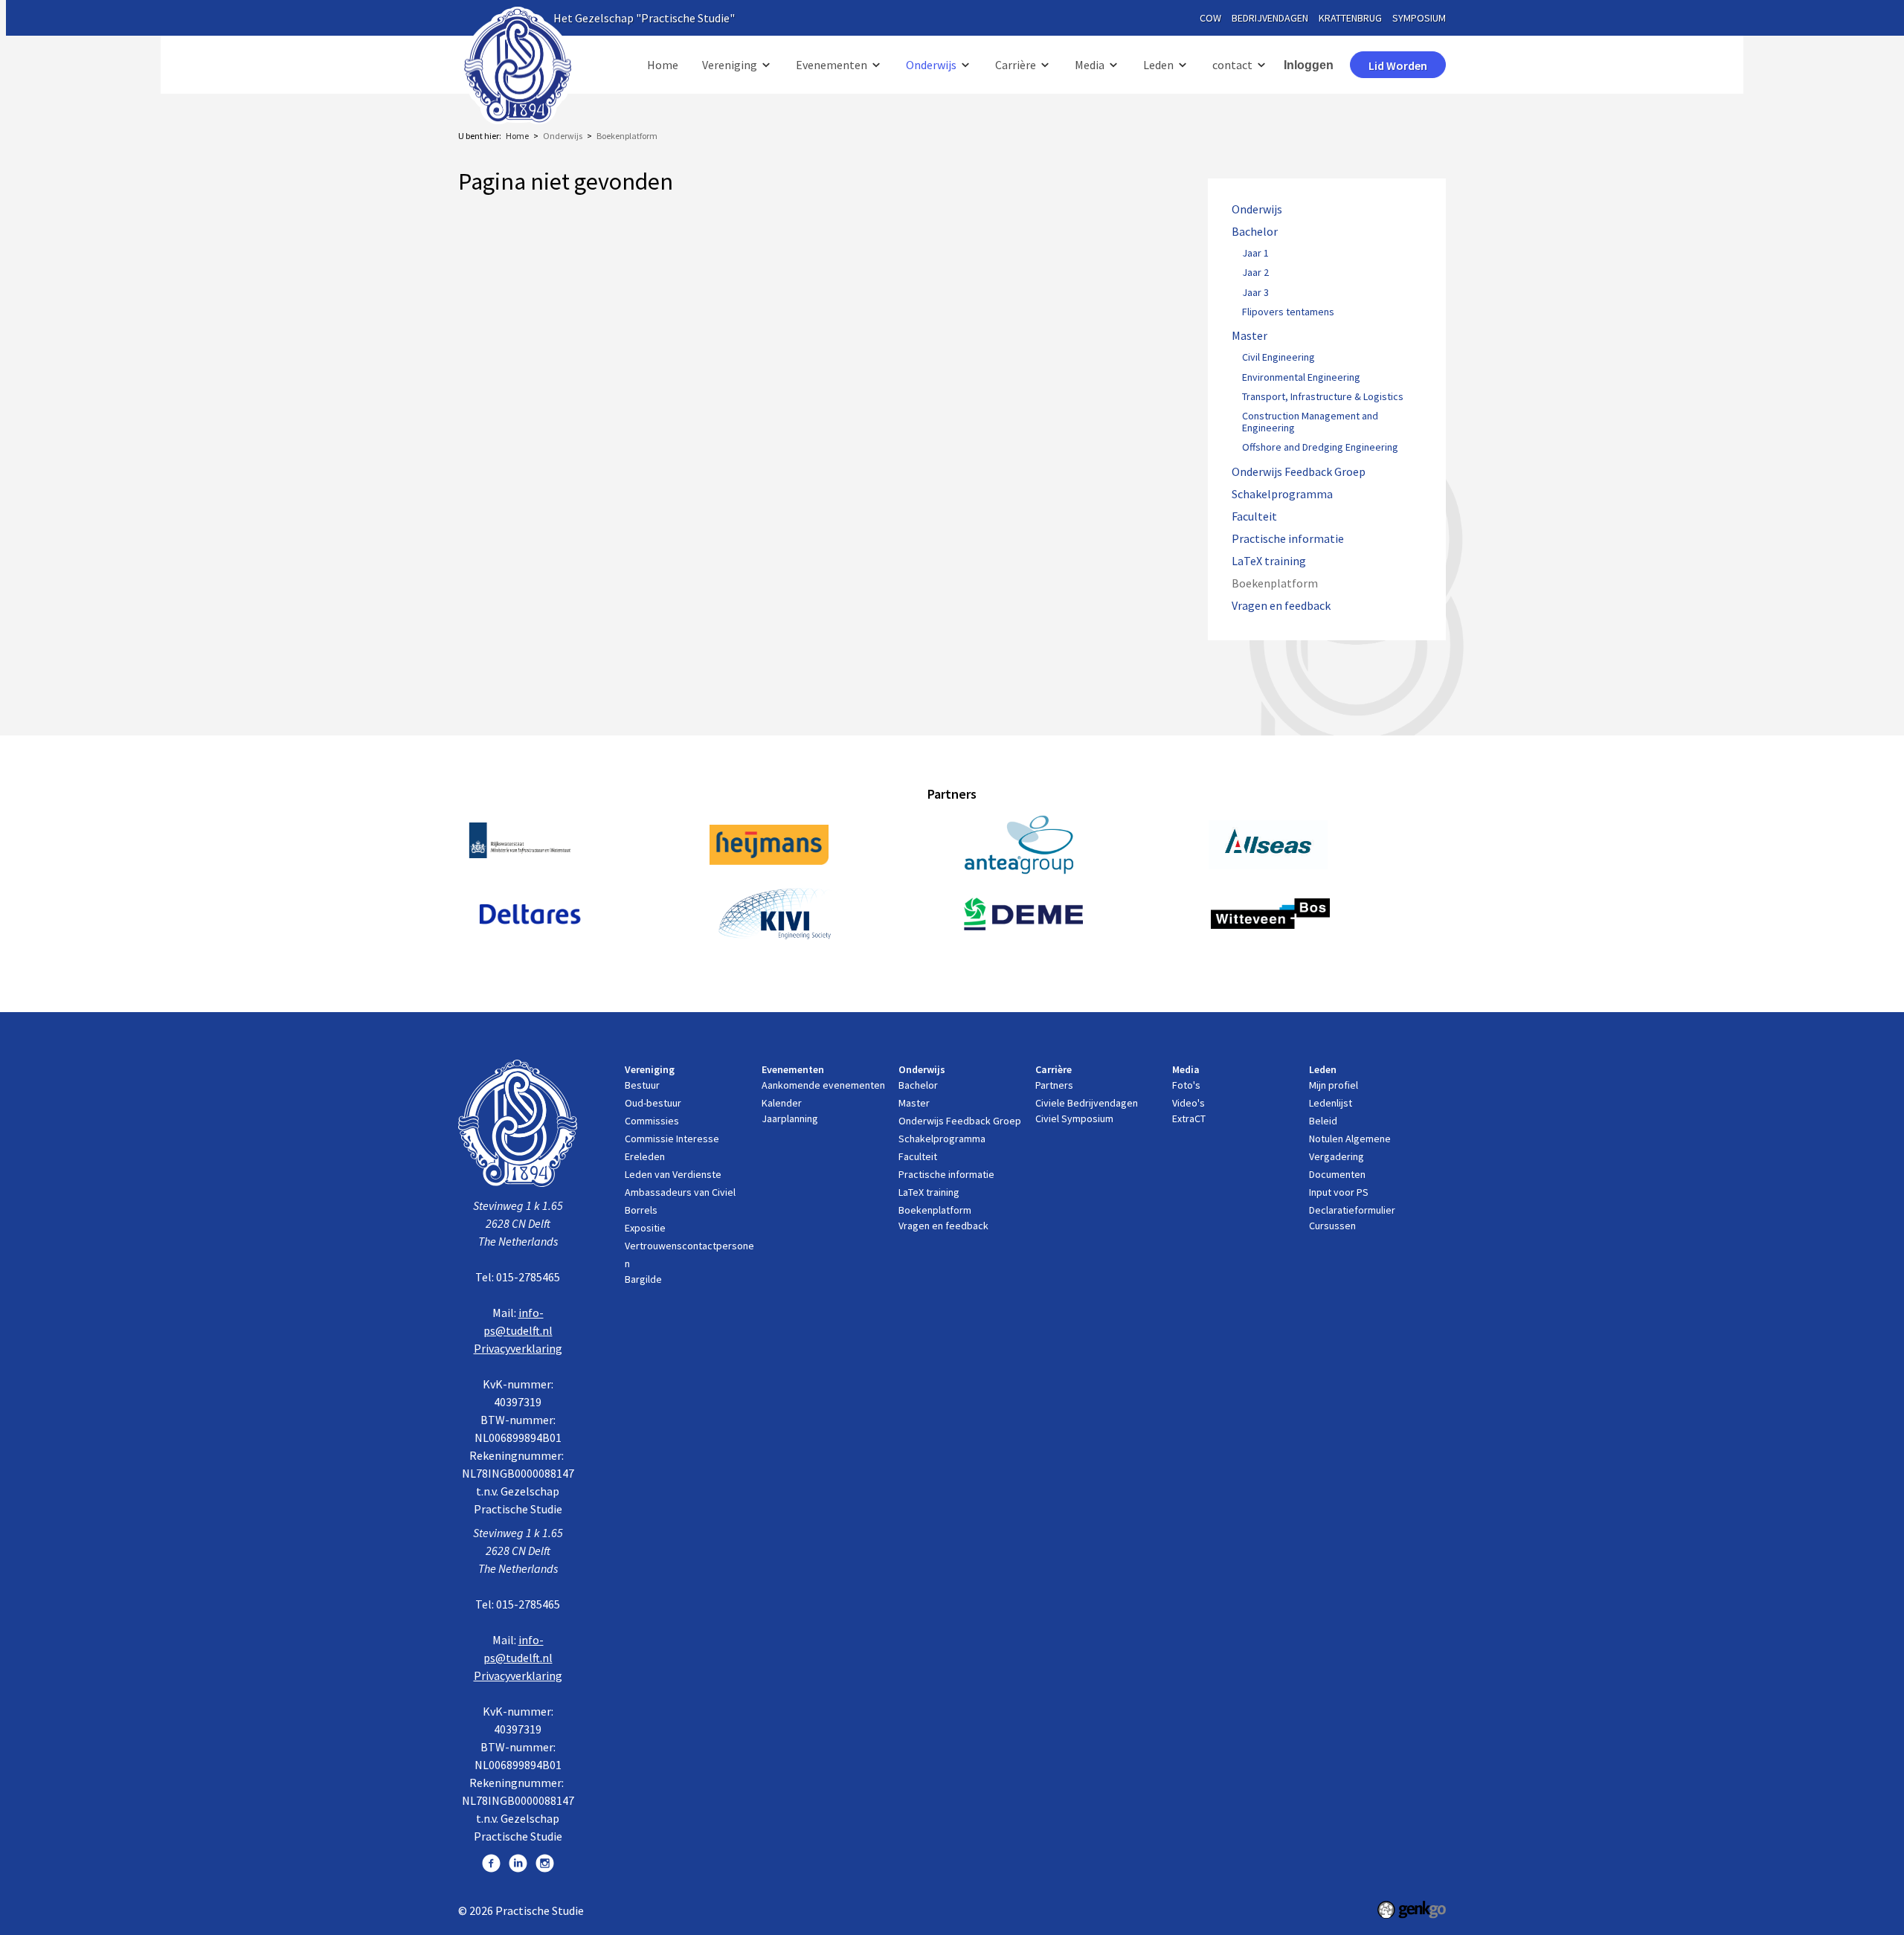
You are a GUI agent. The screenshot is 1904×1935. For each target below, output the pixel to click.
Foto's (1186, 1085)
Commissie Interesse (672, 1139)
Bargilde (643, 1279)
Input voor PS (1339, 1192)
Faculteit (1254, 516)
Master (1249, 336)
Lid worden (1398, 65)
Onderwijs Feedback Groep (1299, 472)
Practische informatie (1288, 539)
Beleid (1323, 1121)
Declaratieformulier (1352, 1210)
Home (663, 65)
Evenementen (832, 65)
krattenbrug (1350, 18)
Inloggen (1309, 65)
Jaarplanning (790, 1118)
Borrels (641, 1210)
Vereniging (730, 65)
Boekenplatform (627, 136)
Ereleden (645, 1156)
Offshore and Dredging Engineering (1320, 448)
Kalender (782, 1103)
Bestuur (642, 1085)
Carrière (1016, 65)
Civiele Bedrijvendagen (1087, 1103)
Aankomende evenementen (823, 1085)
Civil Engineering (1279, 358)
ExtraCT (1189, 1118)
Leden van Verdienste (673, 1174)
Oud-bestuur (653, 1103)
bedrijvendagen (1270, 18)
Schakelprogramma (1282, 494)
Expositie (645, 1228)
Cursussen (1332, 1226)
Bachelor (1255, 232)
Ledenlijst (1331, 1103)
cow (1210, 18)
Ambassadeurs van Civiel (680, 1192)
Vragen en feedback (1281, 606)
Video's (1189, 1103)
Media (1090, 65)
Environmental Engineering (1301, 378)
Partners (1054, 1085)
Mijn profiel (1334, 1085)
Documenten (1337, 1174)
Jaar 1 (1255, 254)
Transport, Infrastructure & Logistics (1323, 397)
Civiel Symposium (1074, 1118)
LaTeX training (1269, 561)
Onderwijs (931, 65)
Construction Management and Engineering (1310, 422)
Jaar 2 (1255, 273)
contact (1232, 65)
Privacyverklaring (518, 1348)
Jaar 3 (1255, 293)
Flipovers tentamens (1288, 312)
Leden (1158, 65)
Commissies (652, 1121)
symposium (1419, 18)
